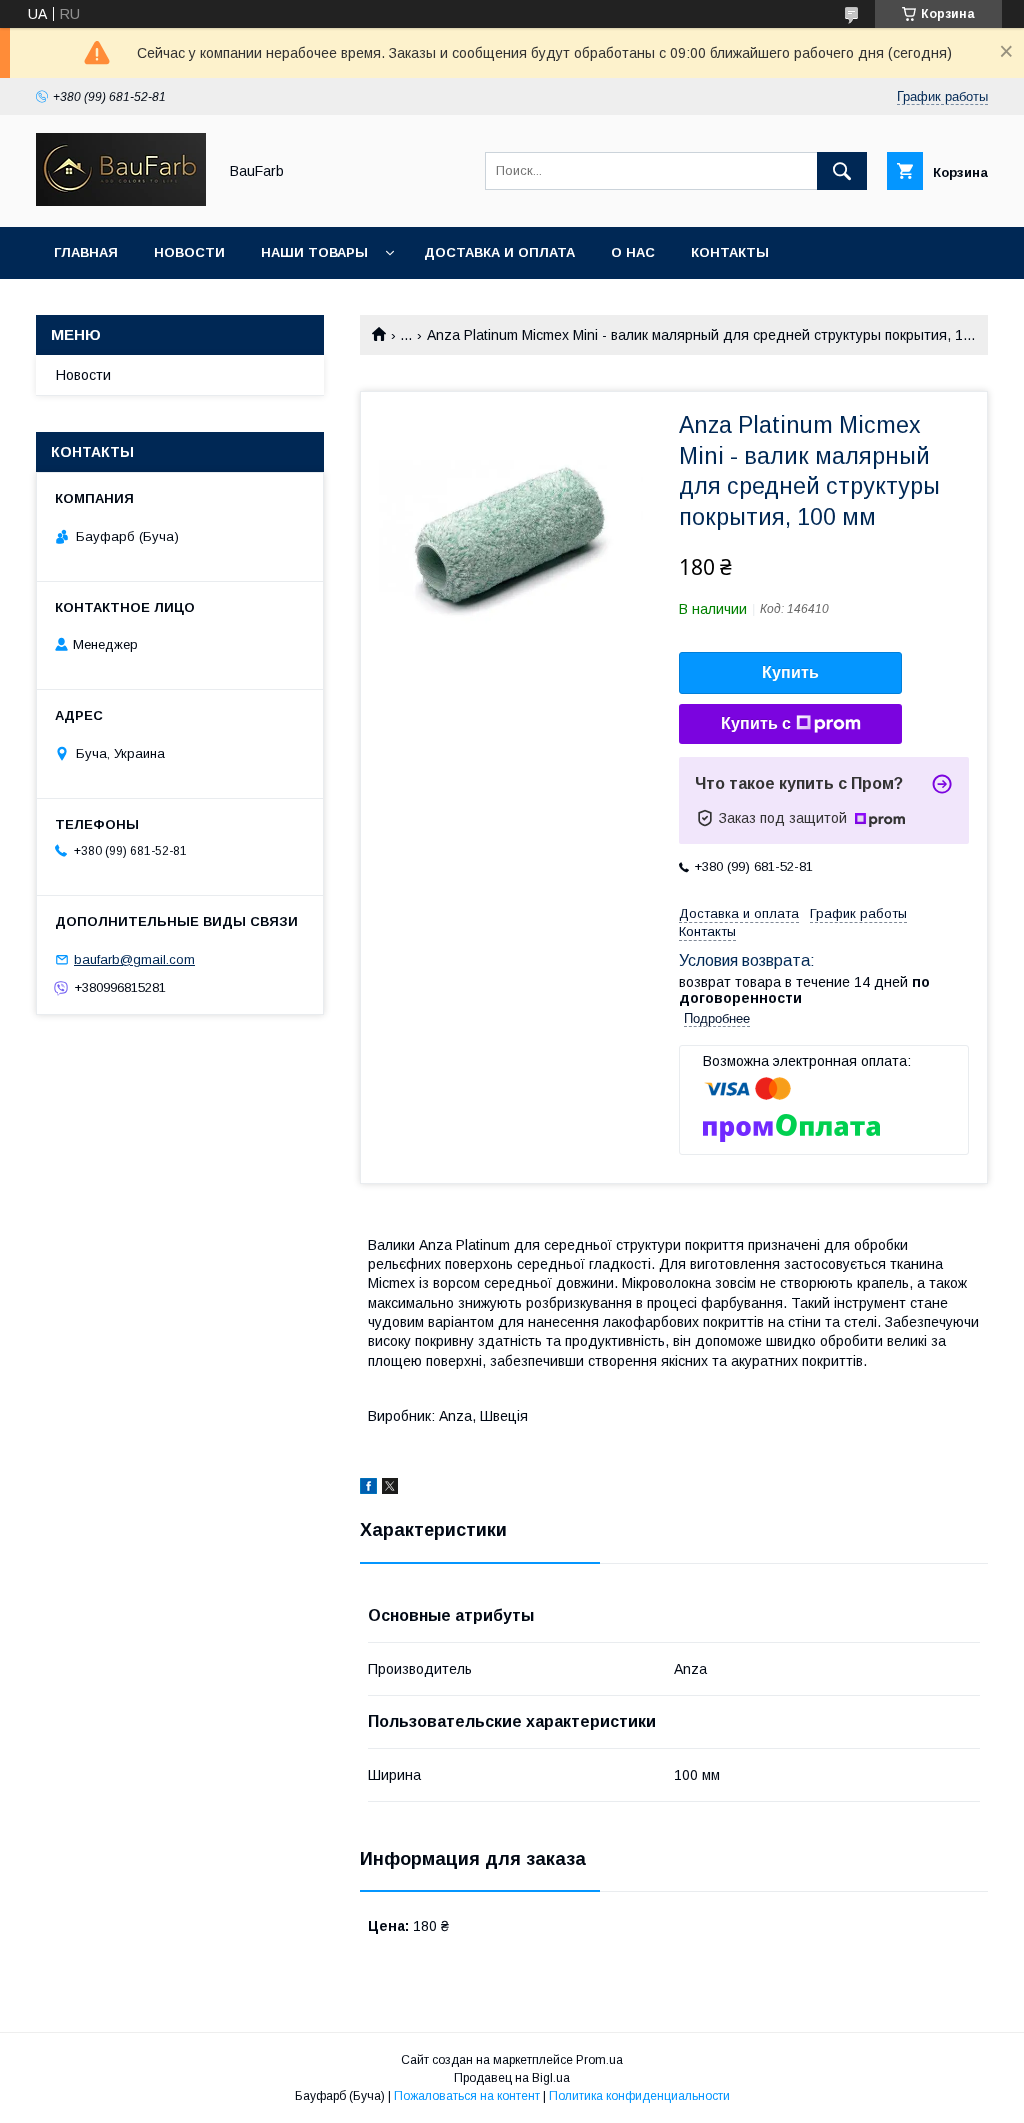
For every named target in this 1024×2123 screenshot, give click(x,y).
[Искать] (842, 171)
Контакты (730, 252)
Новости (189, 252)
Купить (790, 672)
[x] (390, 1489)
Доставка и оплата (499, 252)
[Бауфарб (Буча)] (121, 201)
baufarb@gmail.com (134, 959)
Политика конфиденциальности (639, 2096)
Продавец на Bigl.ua (512, 2078)
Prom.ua (599, 2060)
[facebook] (368, 1489)
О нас (633, 252)
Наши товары (314, 252)
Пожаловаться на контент (467, 2096)
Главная (86, 252)
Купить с (756, 723)
